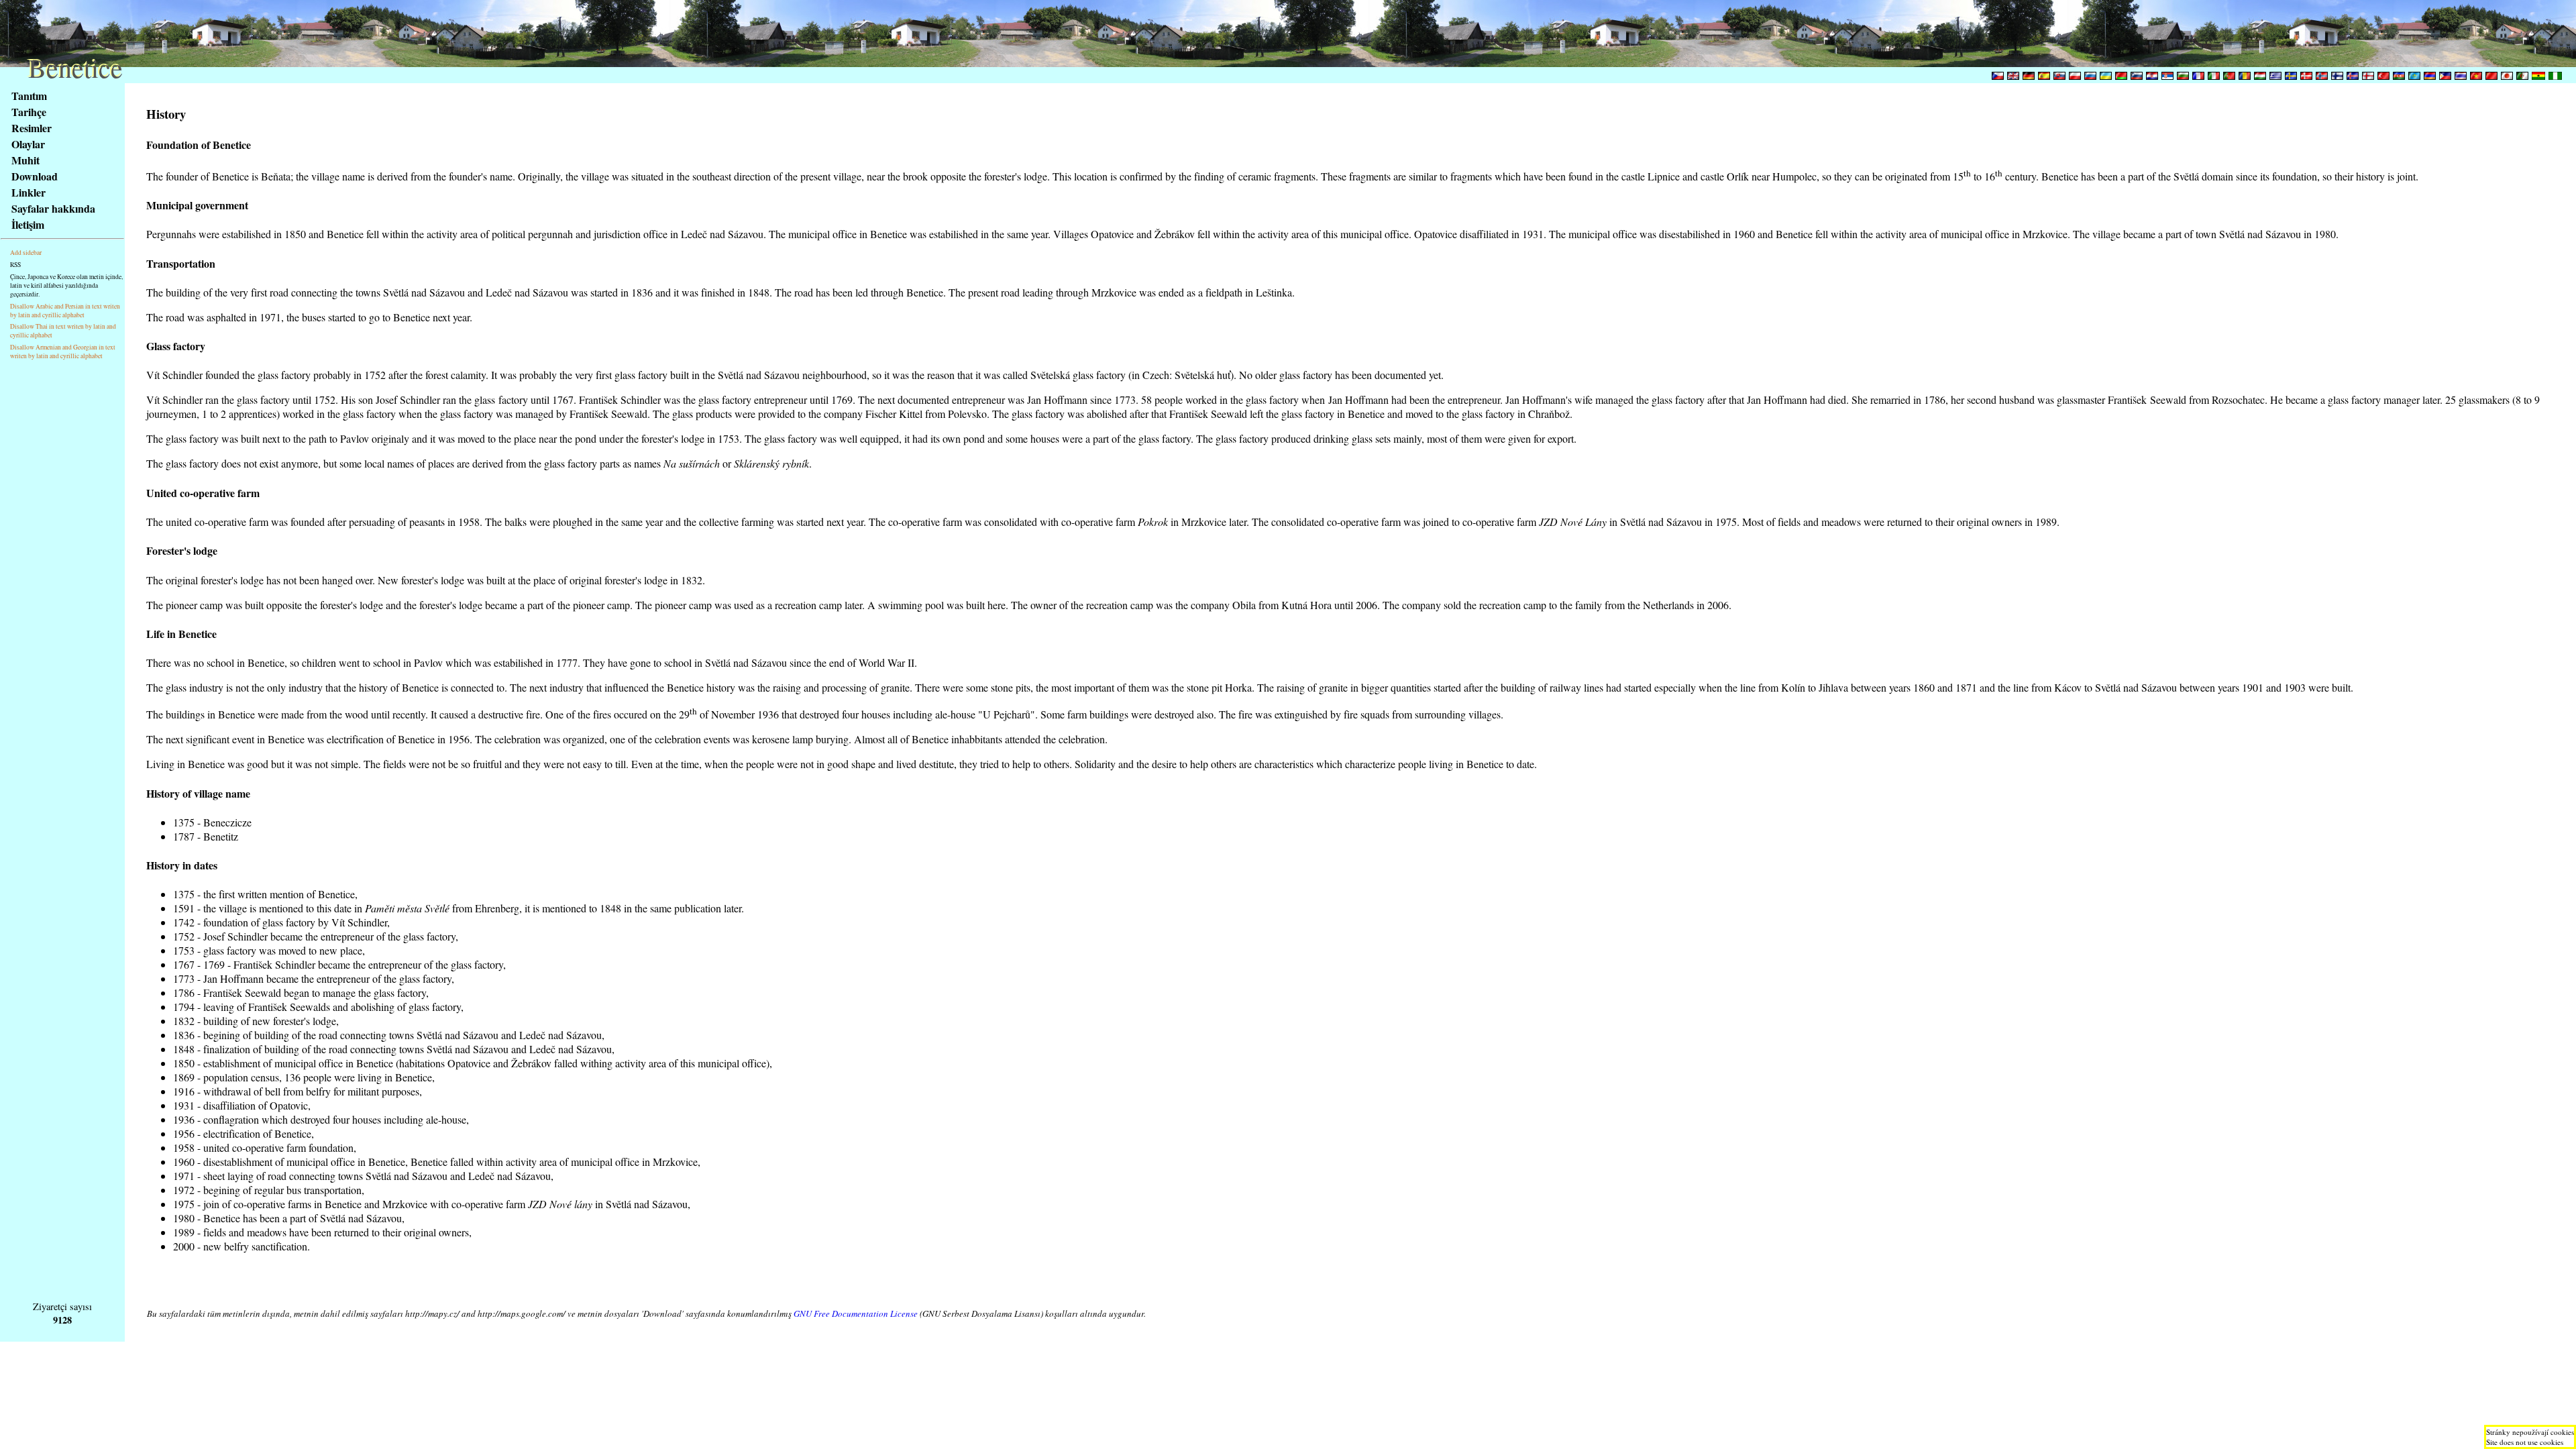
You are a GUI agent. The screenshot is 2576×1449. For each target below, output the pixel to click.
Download (35, 176)
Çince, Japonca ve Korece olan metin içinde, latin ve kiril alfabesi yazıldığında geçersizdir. (66, 285)
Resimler (32, 128)
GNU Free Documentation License (856, 1313)
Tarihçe (29, 112)
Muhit (25, 160)
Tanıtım (29, 96)
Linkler (29, 192)
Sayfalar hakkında (53, 208)
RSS (15, 265)
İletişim (28, 224)
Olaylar (28, 144)
